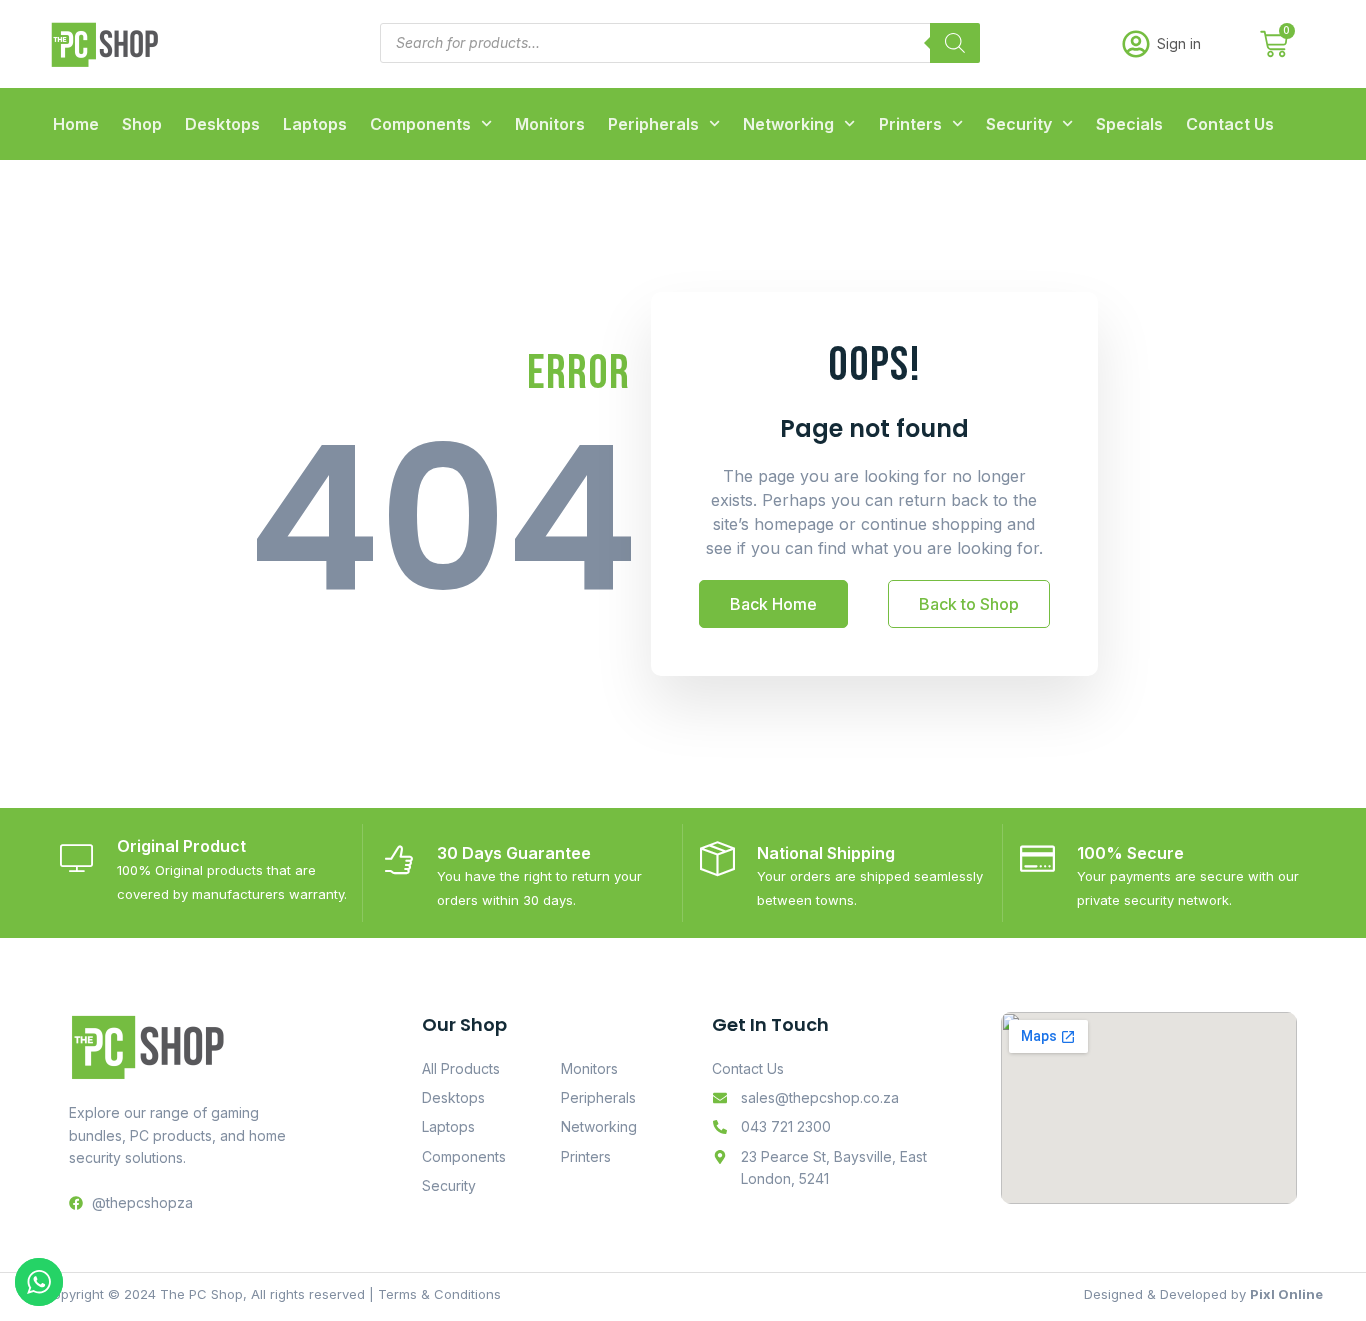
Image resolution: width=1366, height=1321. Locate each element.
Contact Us (1230, 124)
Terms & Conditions (439, 1294)
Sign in (1179, 43)
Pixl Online (1286, 1294)
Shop (142, 124)
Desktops (222, 124)
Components (420, 124)
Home (76, 124)
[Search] (955, 43)
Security (1019, 124)
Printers (910, 124)
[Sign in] (1136, 44)
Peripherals (653, 124)
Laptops (315, 124)
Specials (1129, 124)
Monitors (550, 124)
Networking (788, 124)
